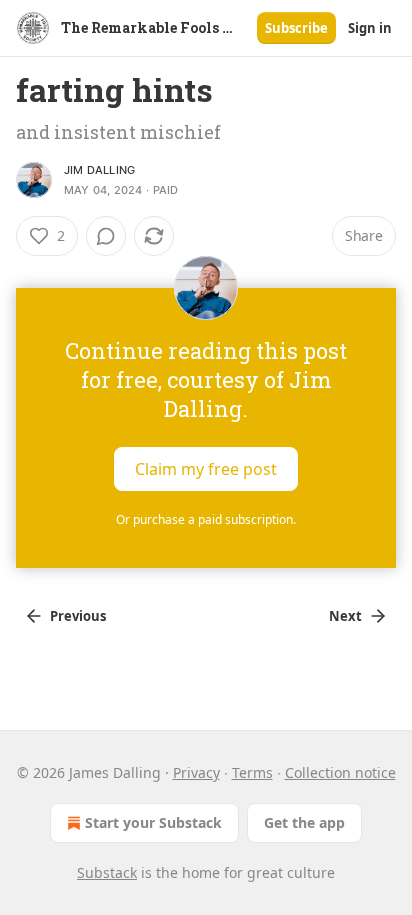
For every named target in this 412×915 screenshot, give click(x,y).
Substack (107, 872)
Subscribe (296, 28)
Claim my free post (206, 469)
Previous (78, 616)
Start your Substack (153, 822)
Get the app (304, 822)
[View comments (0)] (106, 236)
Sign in (370, 28)
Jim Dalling (99, 170)
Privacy (196, 772)
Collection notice (340, 772)
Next (345, 616)
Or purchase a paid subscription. (206, 519)
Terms (252, 772)
